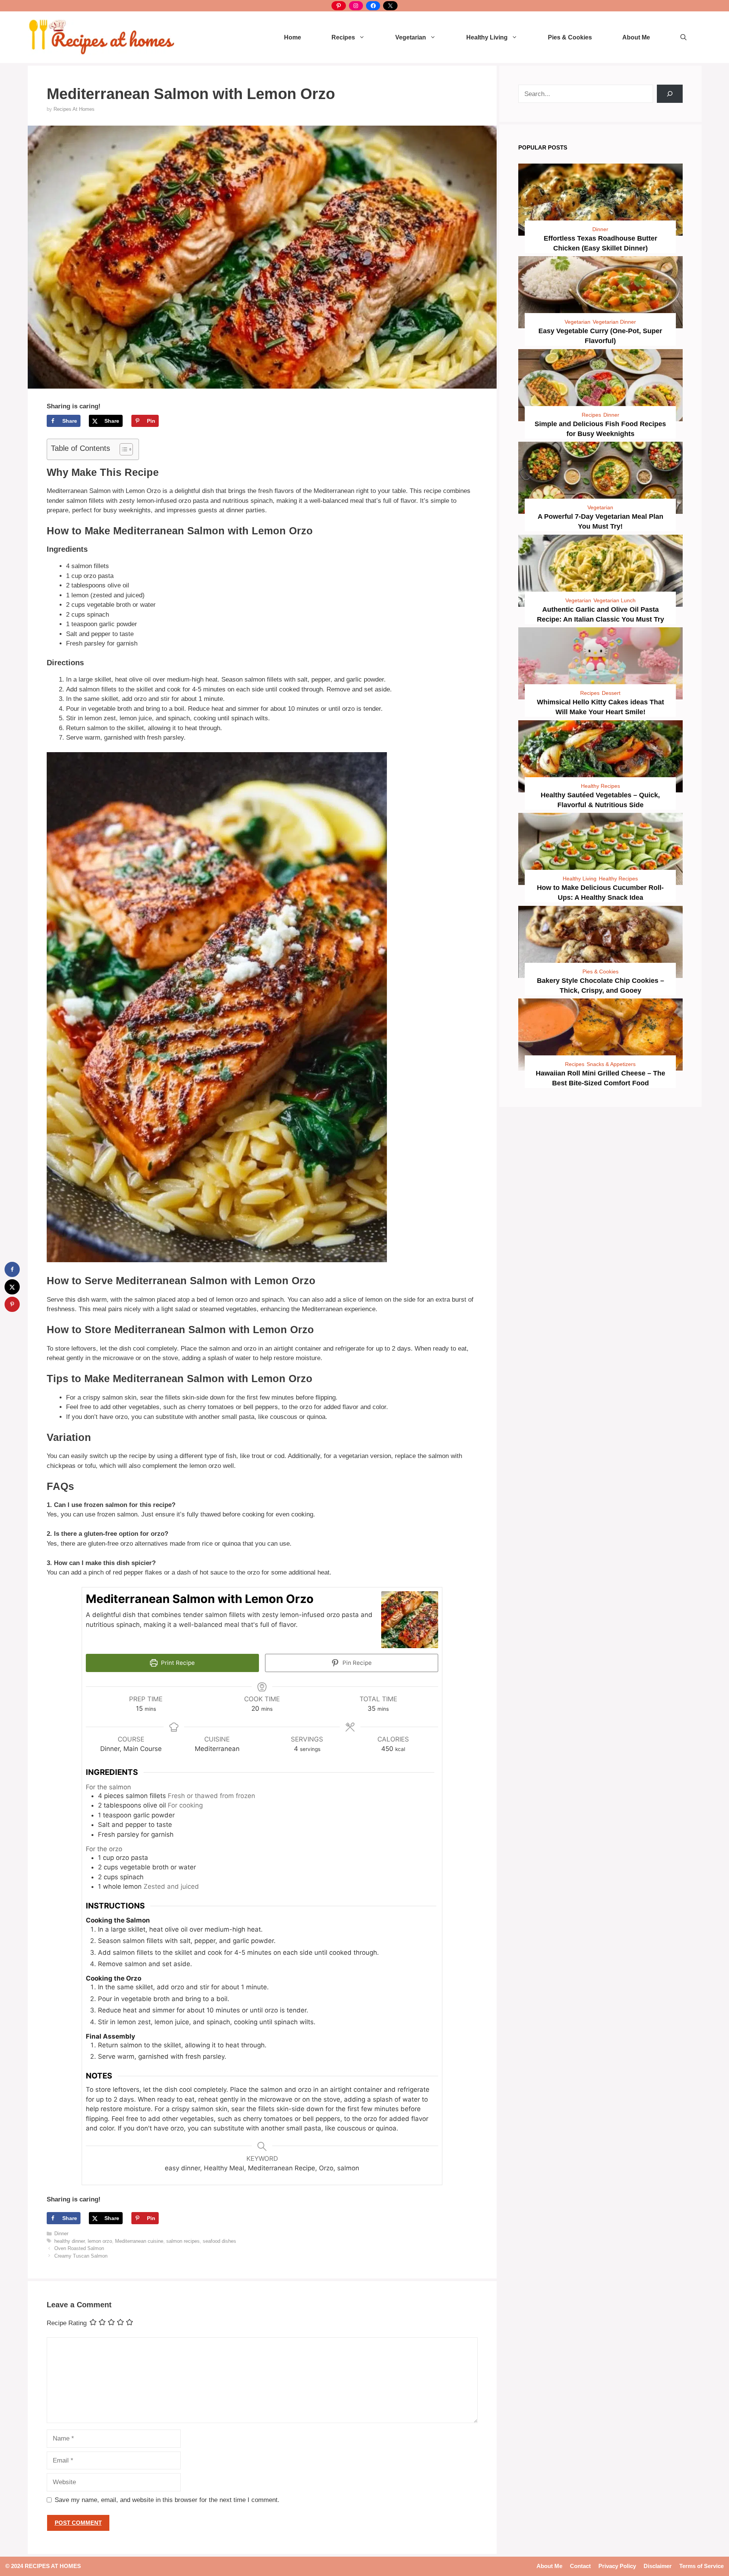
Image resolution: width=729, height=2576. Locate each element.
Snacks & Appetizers (611, 1064)
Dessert (611, 693)
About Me (636, 37)
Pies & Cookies (570, 37)
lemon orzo (100, 2241)
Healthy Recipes (600, 786)
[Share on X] (12, 1287)
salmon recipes (183, 2241)
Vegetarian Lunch (615, 600)
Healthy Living (487, 37)
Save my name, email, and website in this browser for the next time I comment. (167, 2500)
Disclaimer (658, 2566)
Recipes (343, 37)
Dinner (61, 2234)
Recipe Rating (67, 2323)
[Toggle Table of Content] (122, 449)
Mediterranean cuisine (139, 2241)
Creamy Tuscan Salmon (81, 2256)
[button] (683, 37)
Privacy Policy (617, 2566)
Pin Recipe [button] (356, 1663)
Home (293, 37)
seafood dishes (219, 2241)
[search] (670, 94)
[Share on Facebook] (12, 1269)
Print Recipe (177, 1663)
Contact (580, 2566)
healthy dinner (69, 2241)
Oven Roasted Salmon (79, 2248)
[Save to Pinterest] (12, 1304)
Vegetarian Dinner (614, 322)
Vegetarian (411, 37)
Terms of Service (701, 2566)
